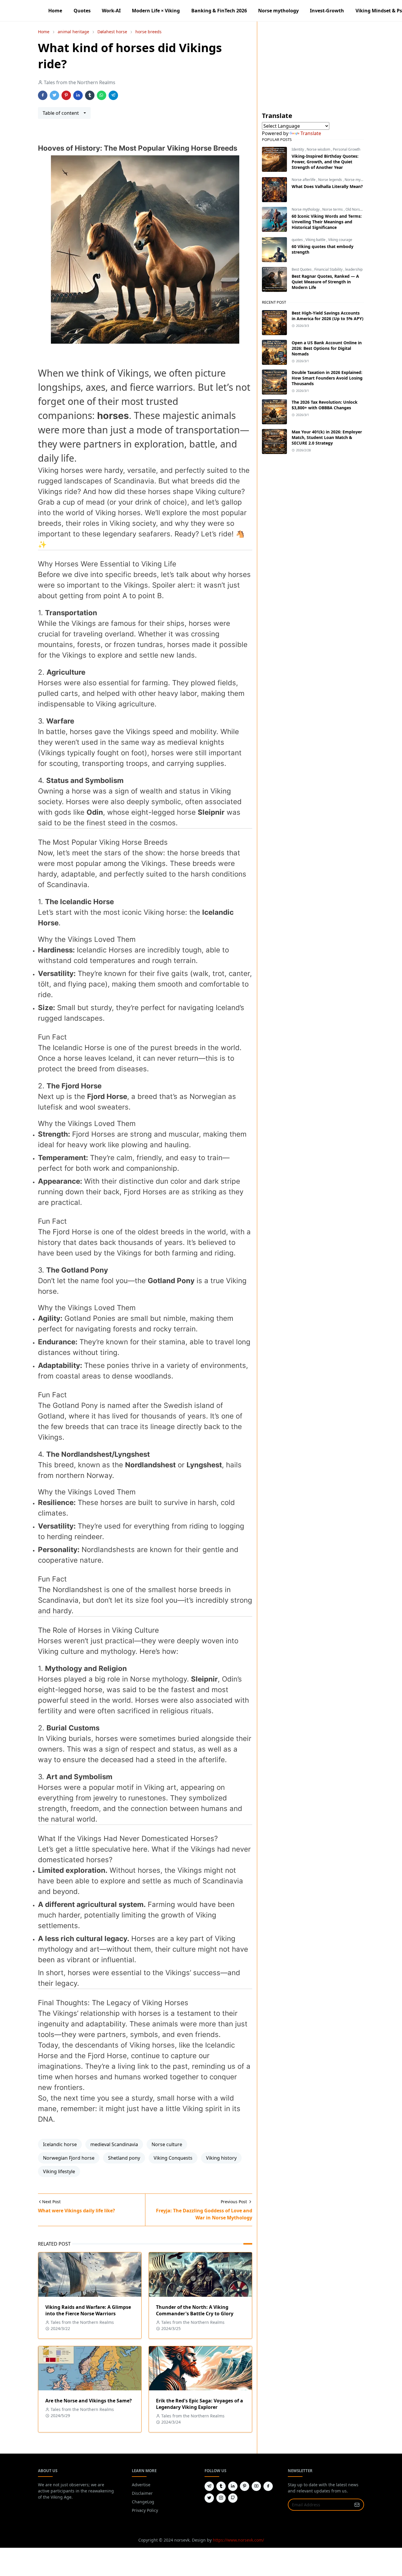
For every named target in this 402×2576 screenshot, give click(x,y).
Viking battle (316, 240)
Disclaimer (142, 2493)
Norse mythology (359, 180)
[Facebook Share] (43, 95)
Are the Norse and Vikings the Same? (89, 2401)
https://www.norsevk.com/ (238, 2540)
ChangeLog (143, 2502)
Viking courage (340, 240)
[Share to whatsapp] (102, 95)
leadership (354, 269)
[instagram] (221, 2498)
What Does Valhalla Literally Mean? (327, 186)
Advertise (141, 2485)
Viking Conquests (173, 2158)
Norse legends (330, 180)
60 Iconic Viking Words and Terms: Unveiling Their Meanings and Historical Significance (327, 222)
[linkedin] (233, 2486)
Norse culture (167, 2144)
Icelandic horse (60, 2144)
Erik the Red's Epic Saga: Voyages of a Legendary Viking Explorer (200, 2404)
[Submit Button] (357, 2505)
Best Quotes (302, 269)
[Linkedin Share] (78, 95)
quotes (298, 240)
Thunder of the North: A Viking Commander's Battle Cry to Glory (195, 2310)
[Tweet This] (54, 95)
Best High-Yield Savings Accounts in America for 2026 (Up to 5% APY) (328, 316)
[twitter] (209, 2498)
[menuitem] (55, 11)
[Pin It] (66, 95)
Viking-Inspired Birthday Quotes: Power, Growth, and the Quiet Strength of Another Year (325, 162)
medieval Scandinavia (114, 2144)
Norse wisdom (319, 149)
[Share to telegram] (113, 95)
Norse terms (333, 209)
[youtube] (256, 2486)
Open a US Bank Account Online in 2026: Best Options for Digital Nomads (327, 348)
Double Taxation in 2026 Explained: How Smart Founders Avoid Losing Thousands (327, 378)
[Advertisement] (313, 70)
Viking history (221, 2158)
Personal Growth (347, 149)
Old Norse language (362, 209)
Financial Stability (329, 269)
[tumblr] (221, 2486)
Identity (298, 149)
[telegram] (209, 2486)
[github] (233, 2498)
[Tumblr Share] (90, 95)
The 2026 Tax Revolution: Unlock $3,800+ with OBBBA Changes (325, 405)
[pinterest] (245, 2486)
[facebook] (268, 2486)
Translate (311, 133)
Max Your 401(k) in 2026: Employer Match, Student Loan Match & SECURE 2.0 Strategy (327, 437)
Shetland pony (124, 2158)
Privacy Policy (145, 2510)
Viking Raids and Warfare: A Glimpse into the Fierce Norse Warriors (88, 2310)
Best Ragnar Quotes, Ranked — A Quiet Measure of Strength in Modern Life (325, 282)
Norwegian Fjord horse (69, 2158)
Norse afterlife (304, 180)
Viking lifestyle (59, 2171)
